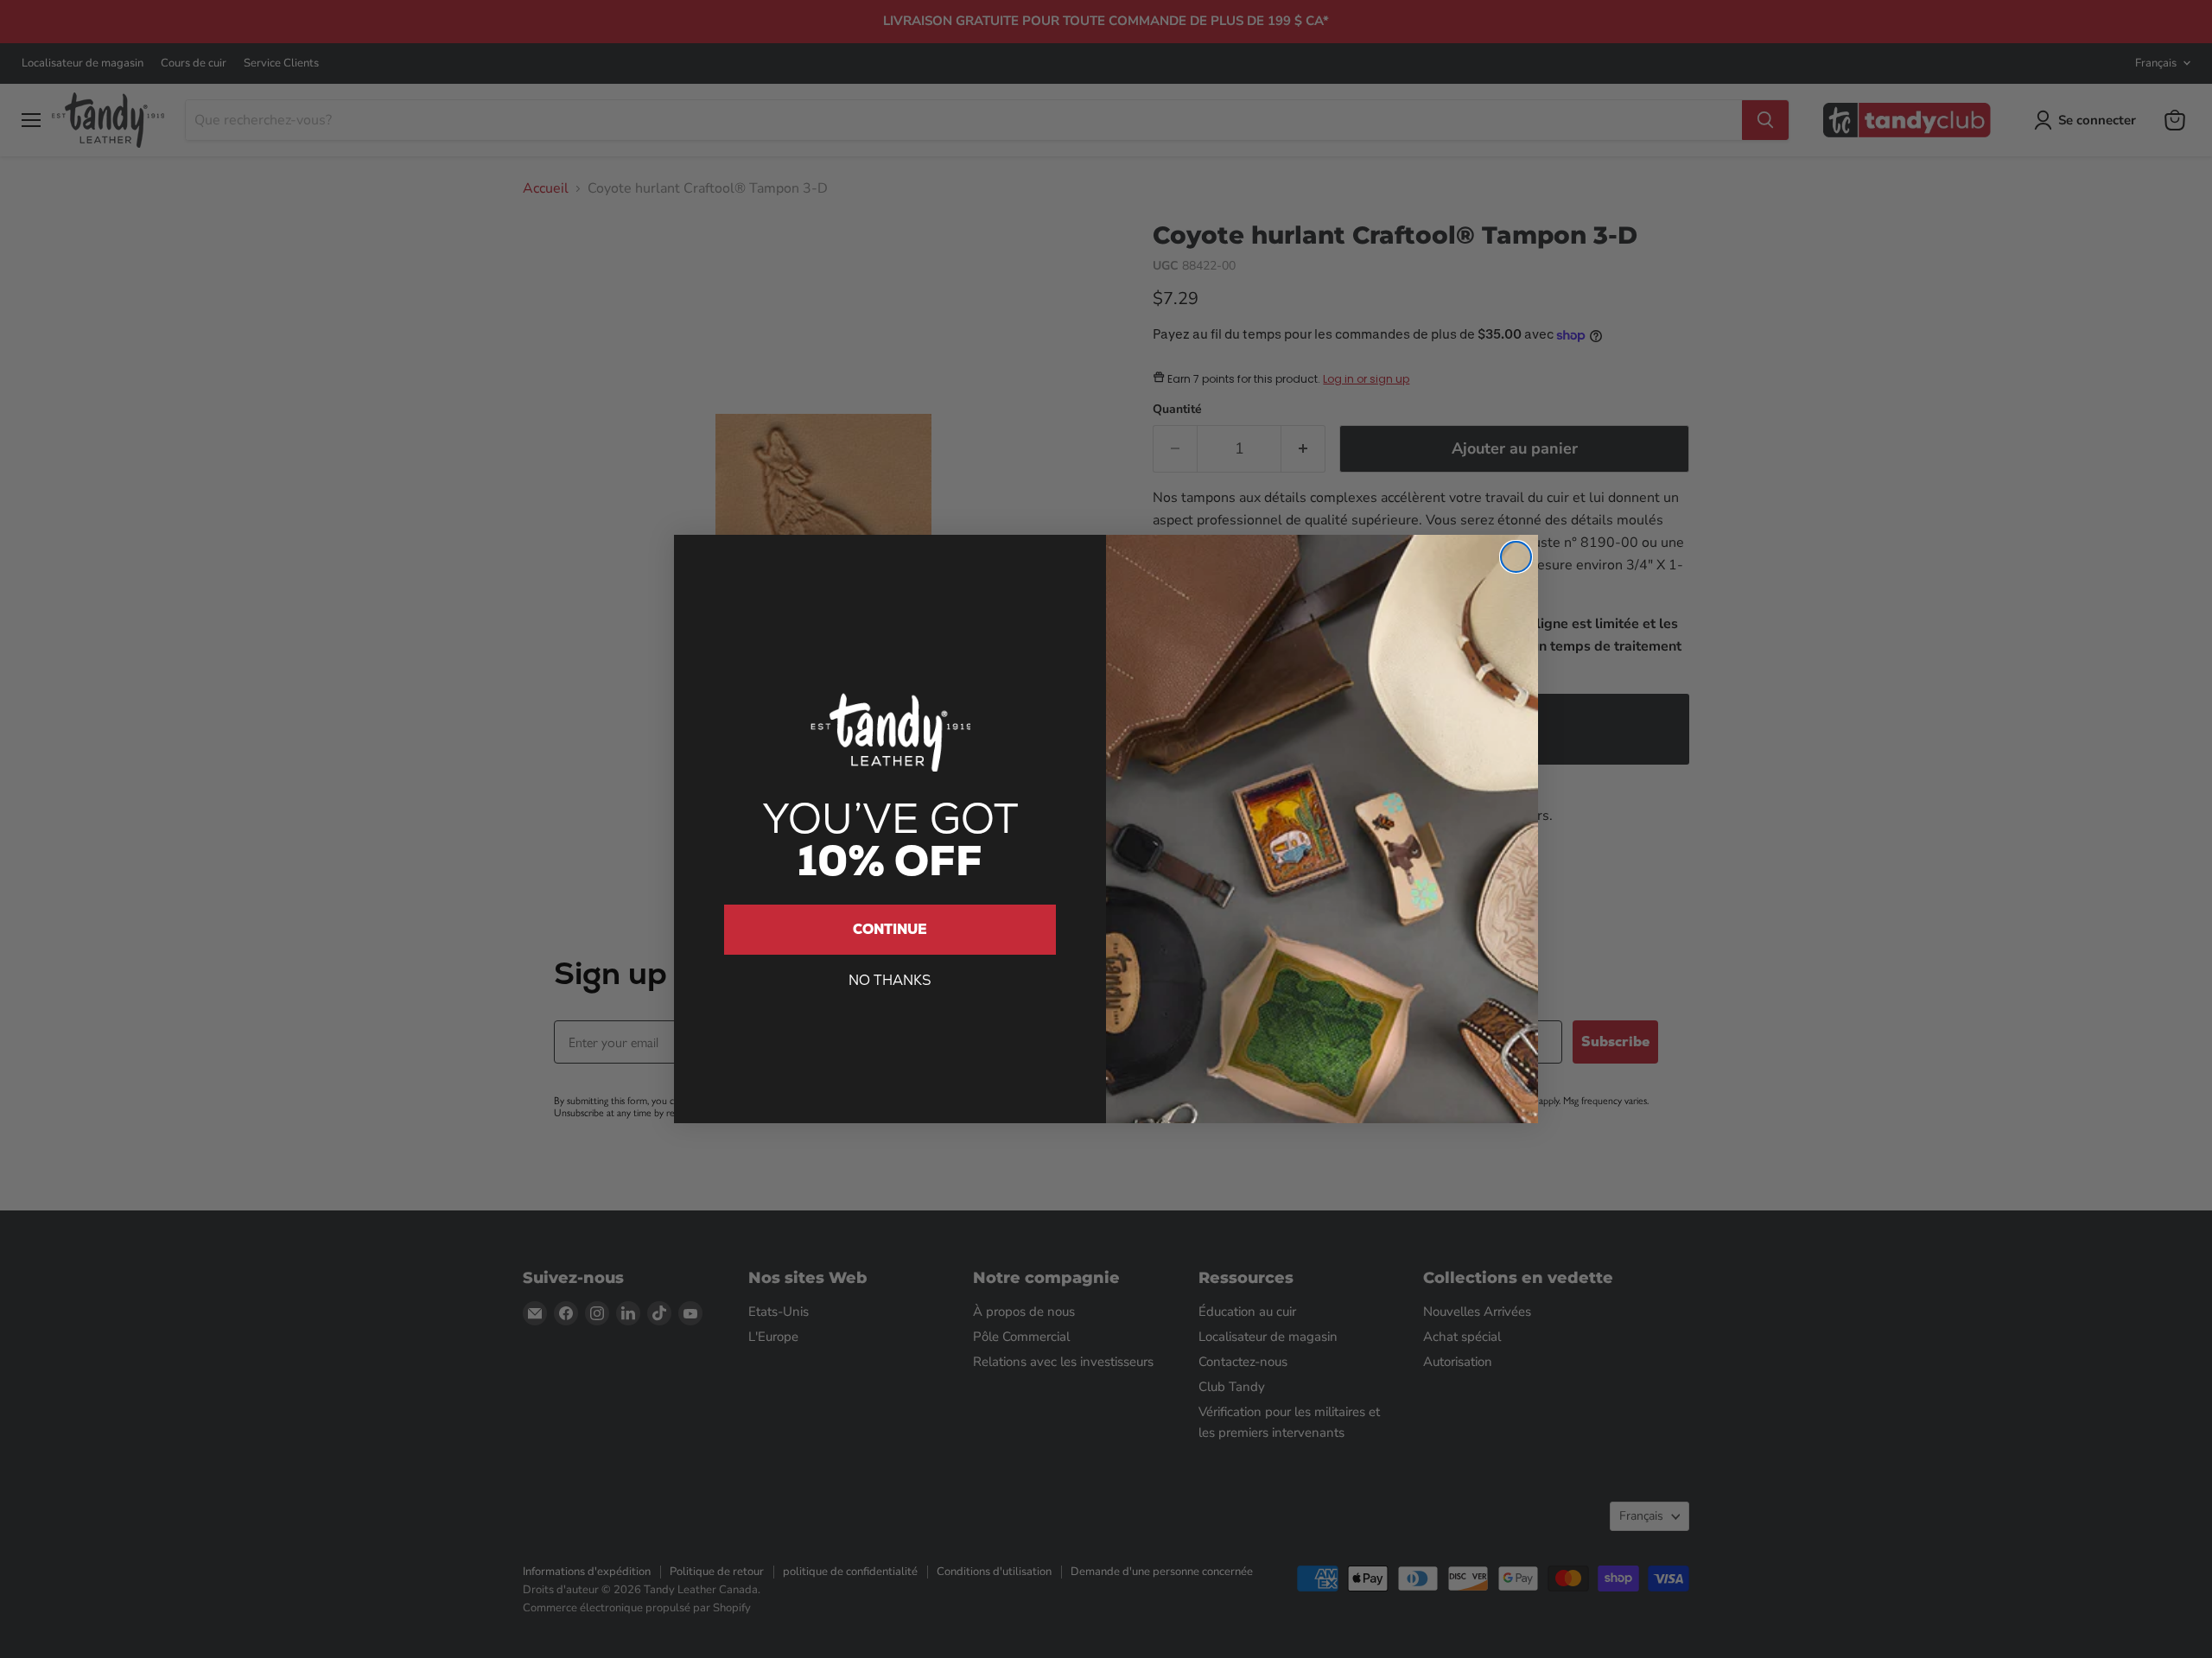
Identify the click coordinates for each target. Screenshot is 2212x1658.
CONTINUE (890, 929)
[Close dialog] (1516, 557)
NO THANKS (890, 980)
